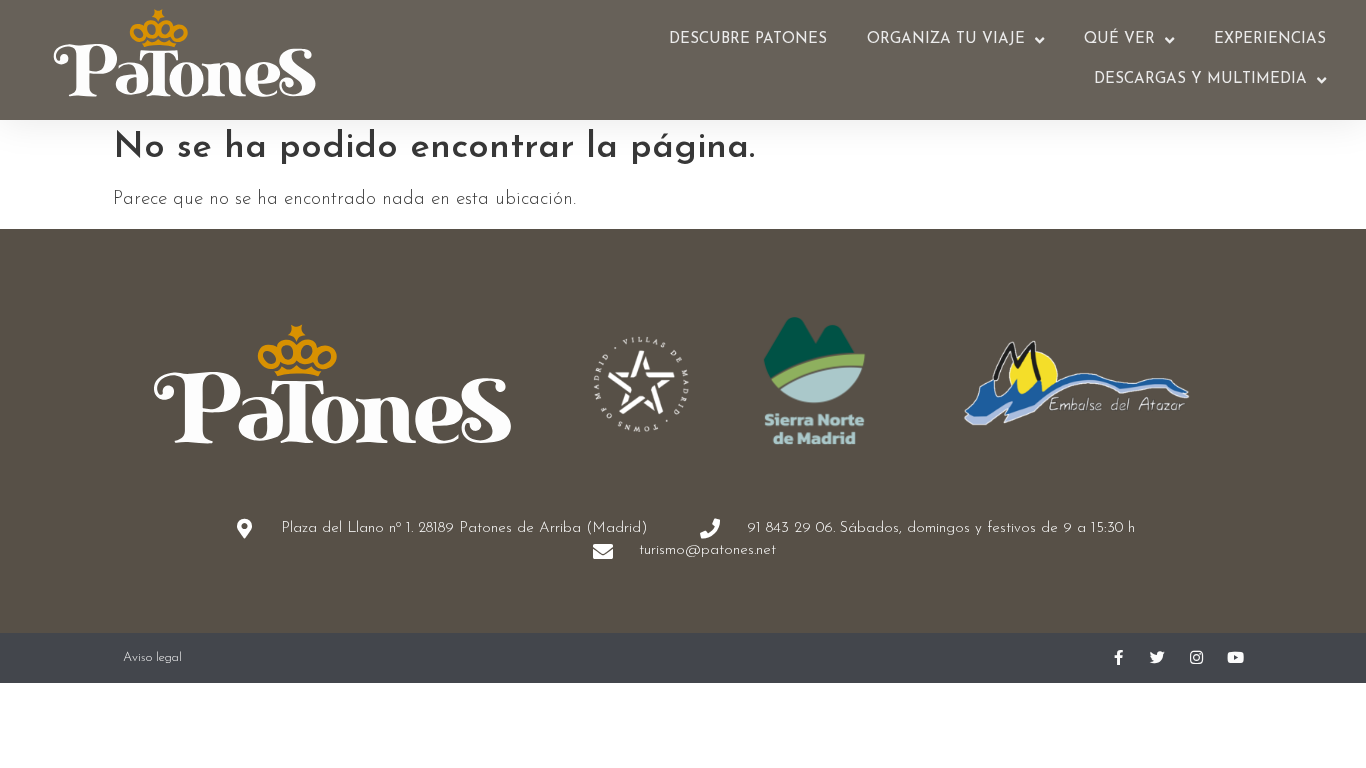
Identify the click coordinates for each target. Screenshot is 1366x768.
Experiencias (1270, 39)
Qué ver (1119, 39)
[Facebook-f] (1118, 657)
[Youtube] (1235, 657)
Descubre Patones (748, 39)
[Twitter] (1157, 657)
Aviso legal (152, 657)
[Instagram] (1196, 657)
